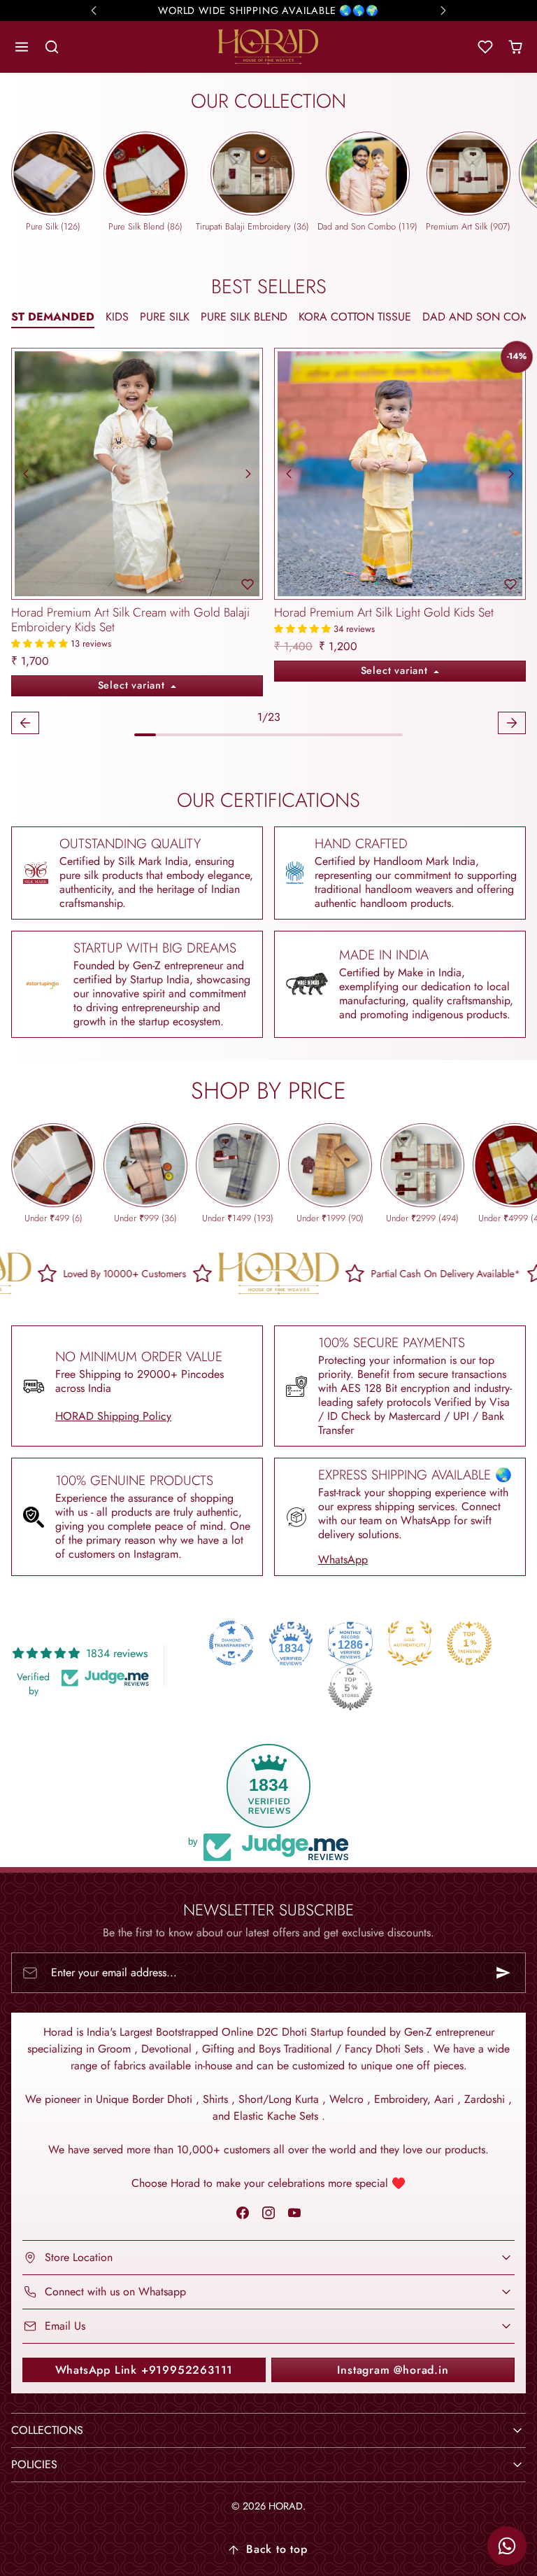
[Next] (248, 474)
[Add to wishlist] (248, 584)
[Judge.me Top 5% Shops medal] (350, 1688)
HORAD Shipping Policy (113, 1416)
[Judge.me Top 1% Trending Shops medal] (469, 1643)
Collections (47, 2430)
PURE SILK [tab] (165, 317)
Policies (34, 2464)
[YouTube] (295, 2213)
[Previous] (26, 474)
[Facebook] (242, 2213)
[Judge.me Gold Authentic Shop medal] (410, 1643)
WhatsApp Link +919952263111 (144, 2370)
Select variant (133, 685)
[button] (22, 47)
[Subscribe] (503, 1973)
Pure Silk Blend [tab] (244, 317)
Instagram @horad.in (393, 2370)
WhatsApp (343, 1560)
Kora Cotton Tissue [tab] (355, 317)
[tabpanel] (268, 543)
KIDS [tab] (117, 317)
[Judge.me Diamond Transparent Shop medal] (231, 1643)
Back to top (277, 2549)
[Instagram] (268, 2213)
